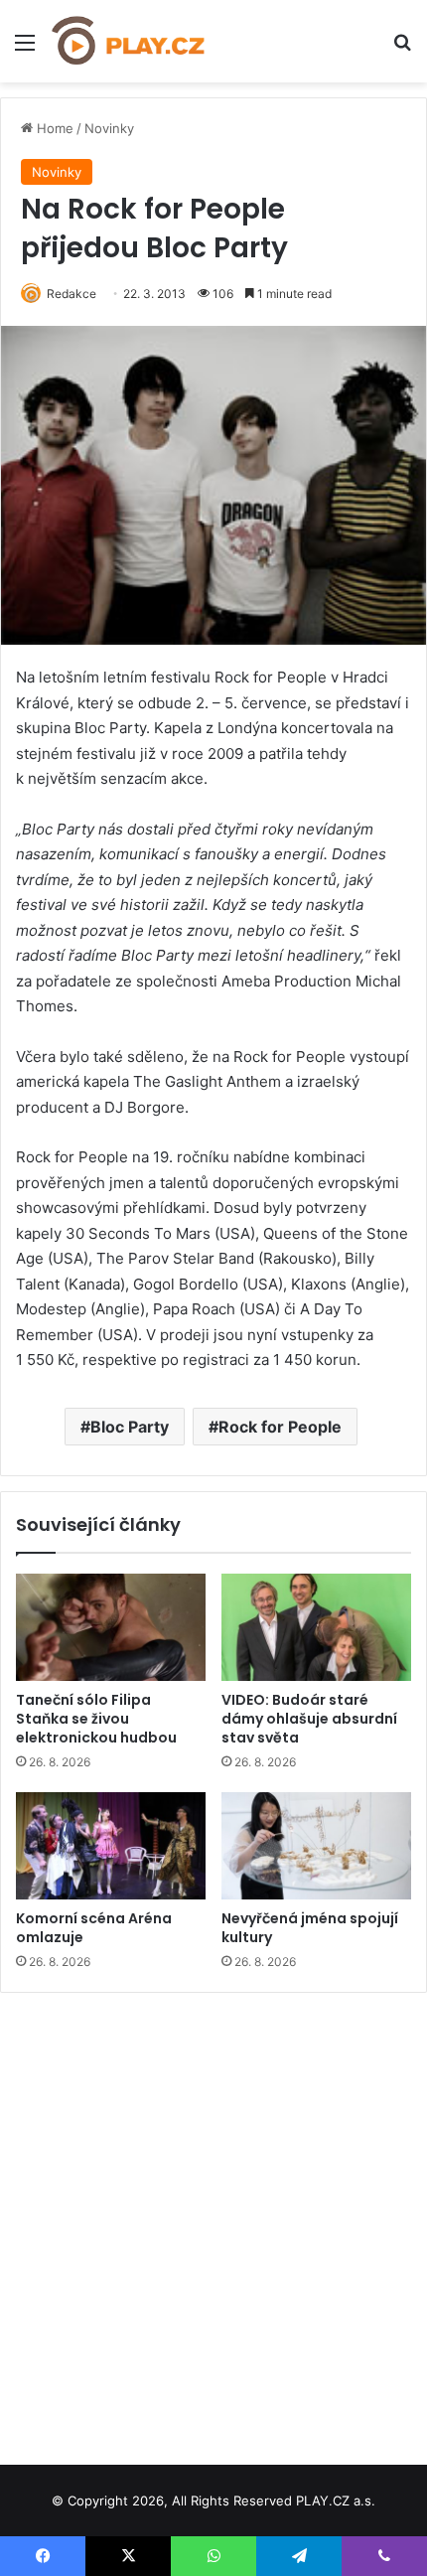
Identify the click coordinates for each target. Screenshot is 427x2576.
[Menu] (25, 49)
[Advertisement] (213, 2221)
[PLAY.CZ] (129, 41)
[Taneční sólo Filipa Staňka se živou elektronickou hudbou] (111, 1627)
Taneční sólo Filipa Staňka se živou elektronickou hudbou (96, 1719)
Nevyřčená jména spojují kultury (310, 1928)
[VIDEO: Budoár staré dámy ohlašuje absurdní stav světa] (316, 1627)
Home (53, 128)
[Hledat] (402, 49)
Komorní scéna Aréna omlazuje (94, 1928)
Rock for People (280, 1427)
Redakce (71, 294)
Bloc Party (130, 1427)
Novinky (109, 128)
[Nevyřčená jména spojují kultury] (316, 1846)
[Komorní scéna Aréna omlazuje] (111, 1846)
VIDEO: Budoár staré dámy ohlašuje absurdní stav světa (309, 1719)
